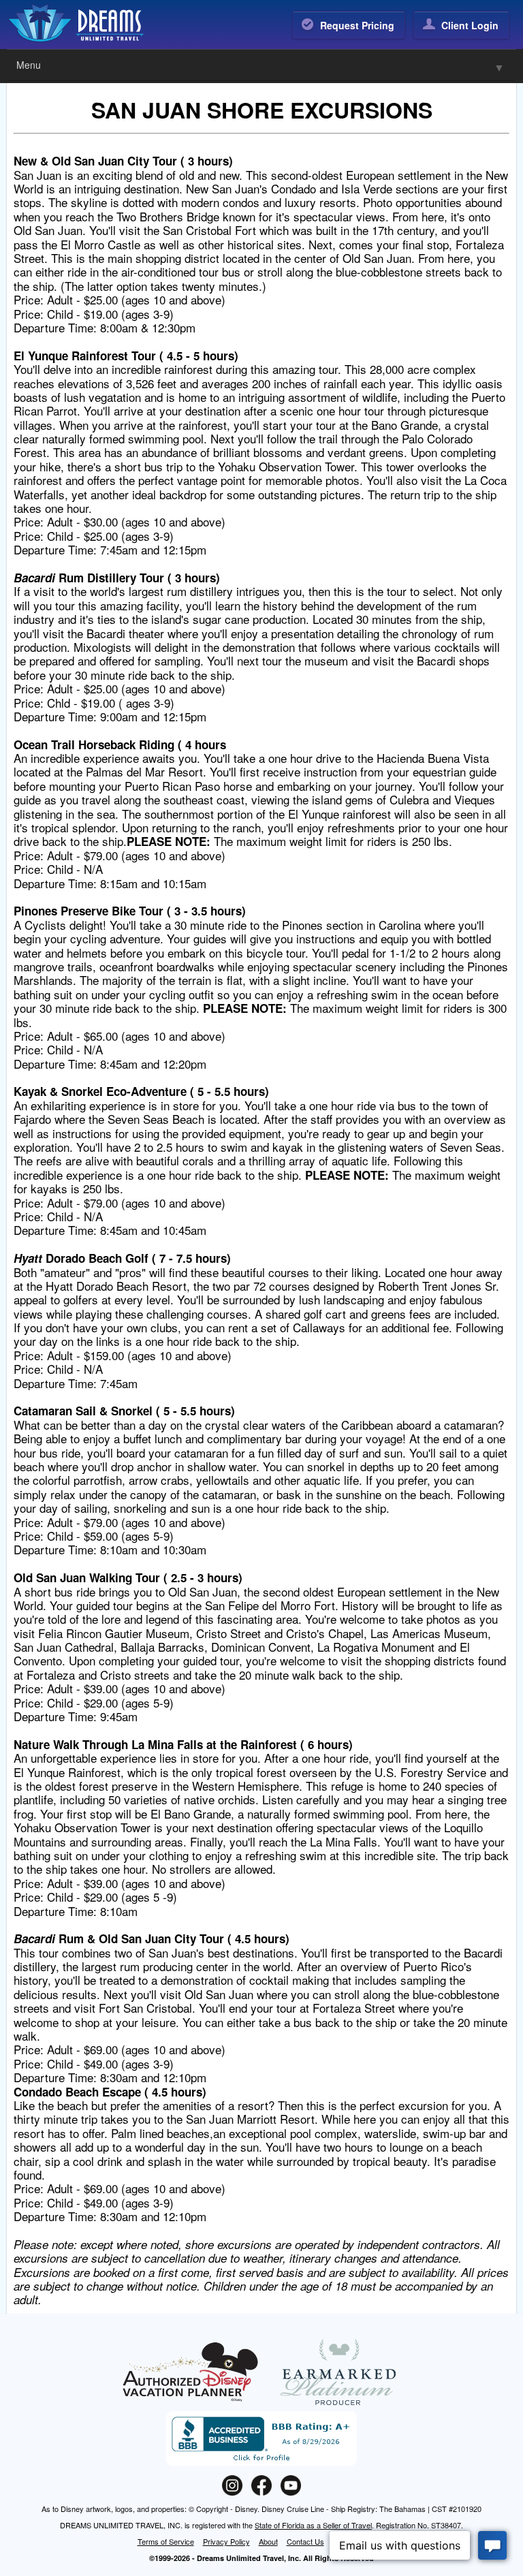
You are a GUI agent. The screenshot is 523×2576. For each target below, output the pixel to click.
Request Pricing (357, 25)
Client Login (470, 25)
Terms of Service (166, 2541)
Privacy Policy (226, 2541)
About (268, 2541)
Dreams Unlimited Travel (94, 23)
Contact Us (305, 2541)
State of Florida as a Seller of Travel (313, 2525)
